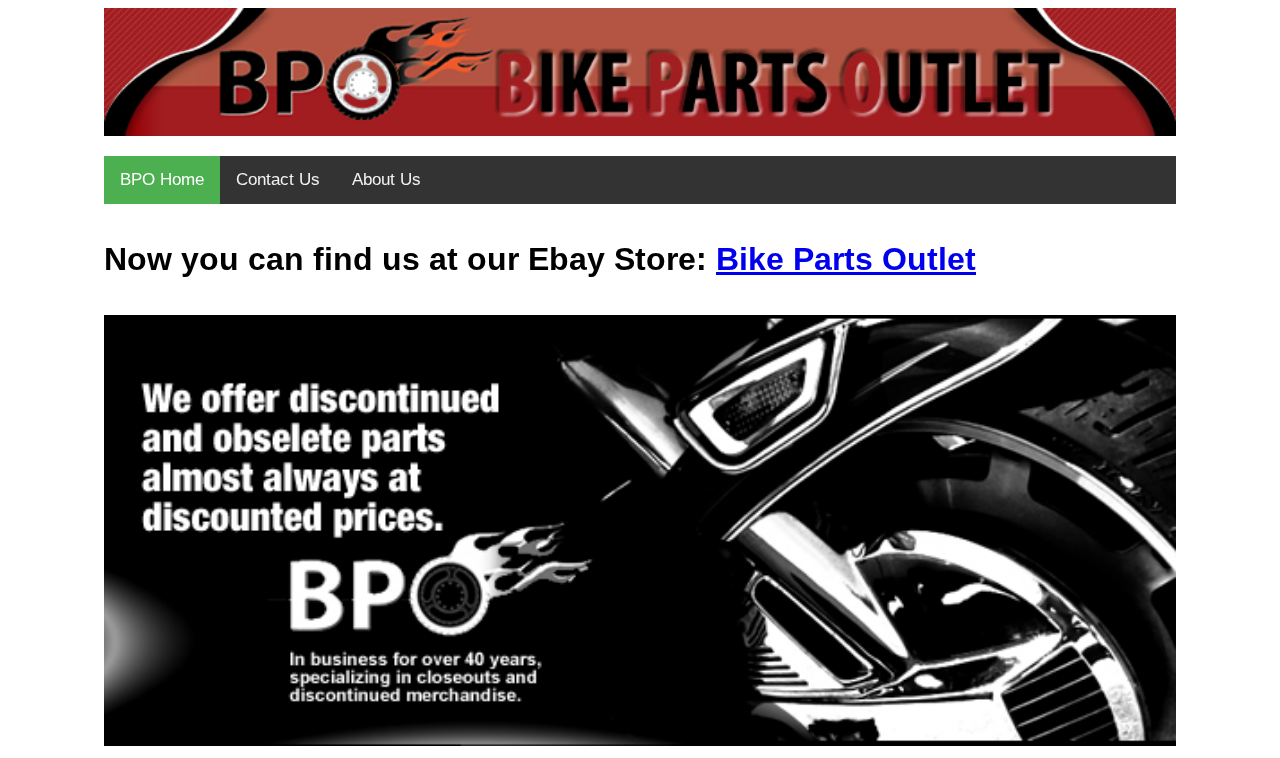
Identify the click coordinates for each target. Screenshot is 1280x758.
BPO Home (162, 179)
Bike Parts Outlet (846, 259)
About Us (386, 179)
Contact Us (278, 179)
